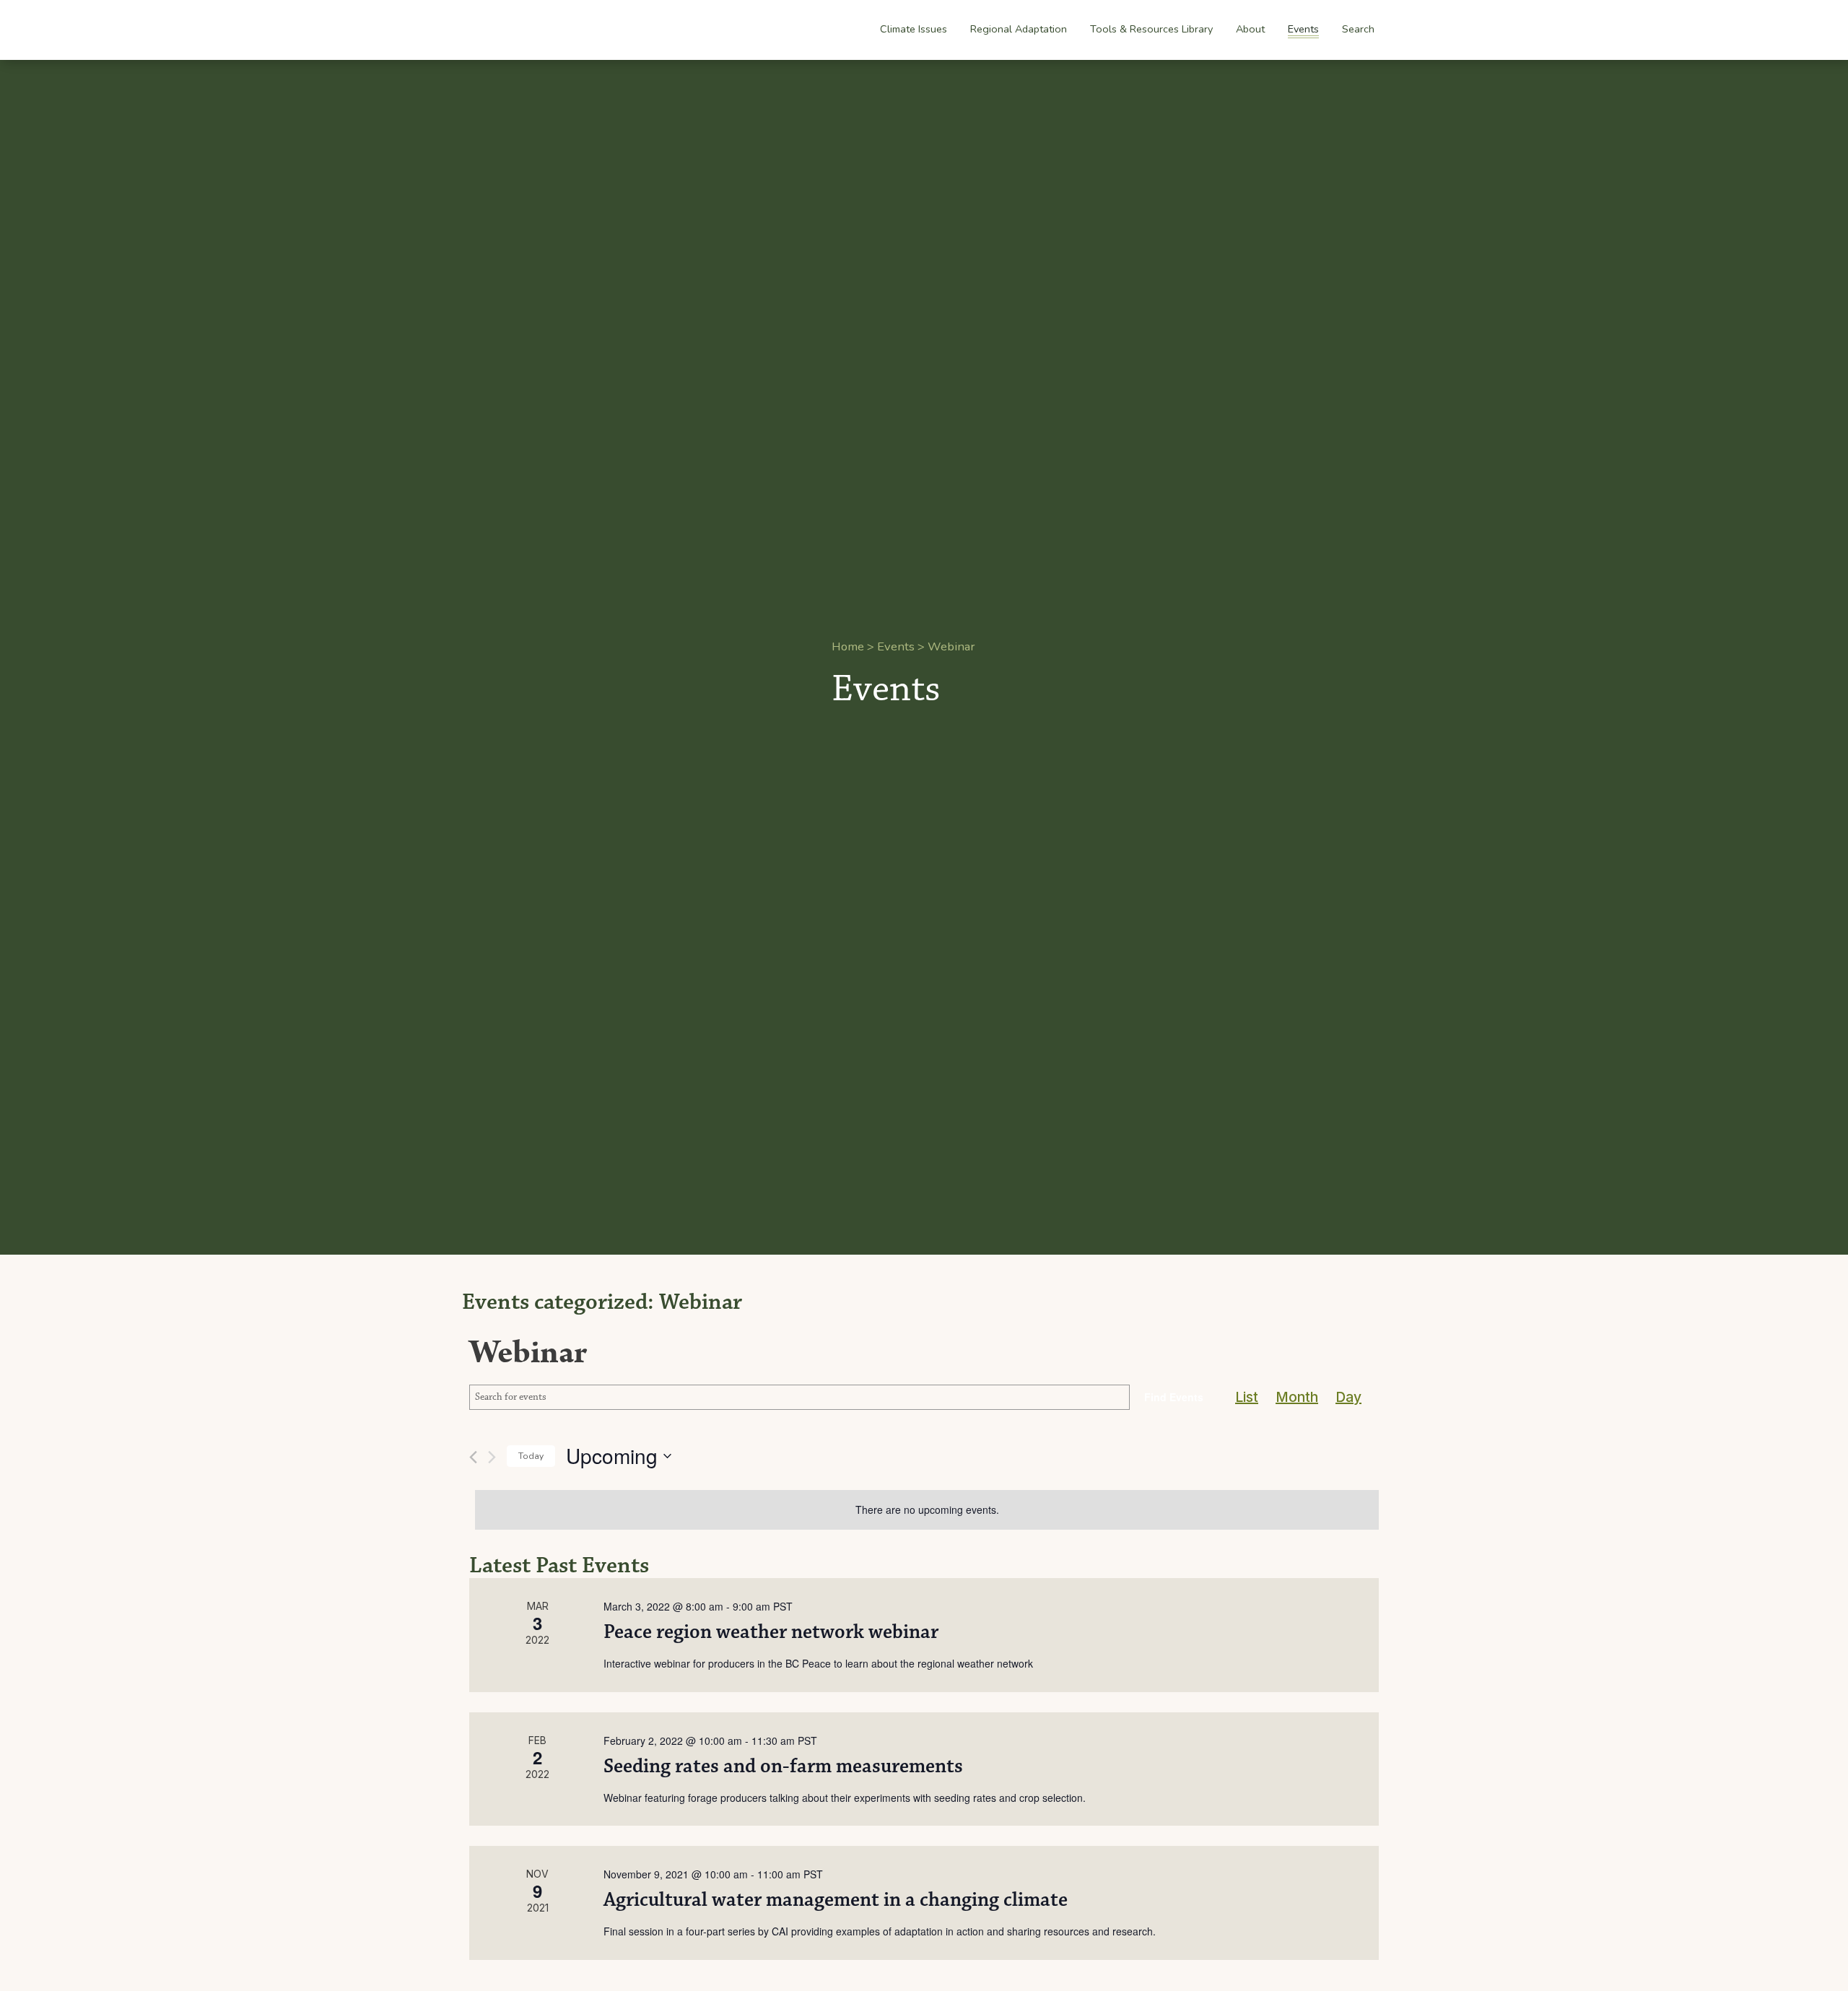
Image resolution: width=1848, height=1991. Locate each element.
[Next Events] (492, 1457)
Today (531, 1456)
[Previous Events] (473, 1457)
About (1250, 30)
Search (1358, 29)
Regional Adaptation (1019, 30)
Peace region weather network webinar (771, 1632)
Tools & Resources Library (1151, 29)
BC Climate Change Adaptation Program (550, 30)
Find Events (1174, 1397)
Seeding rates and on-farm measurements (783, 1766)
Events (1303, 29)
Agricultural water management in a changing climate (836, 1900)
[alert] (927, 1510)
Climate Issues (914, 30)
